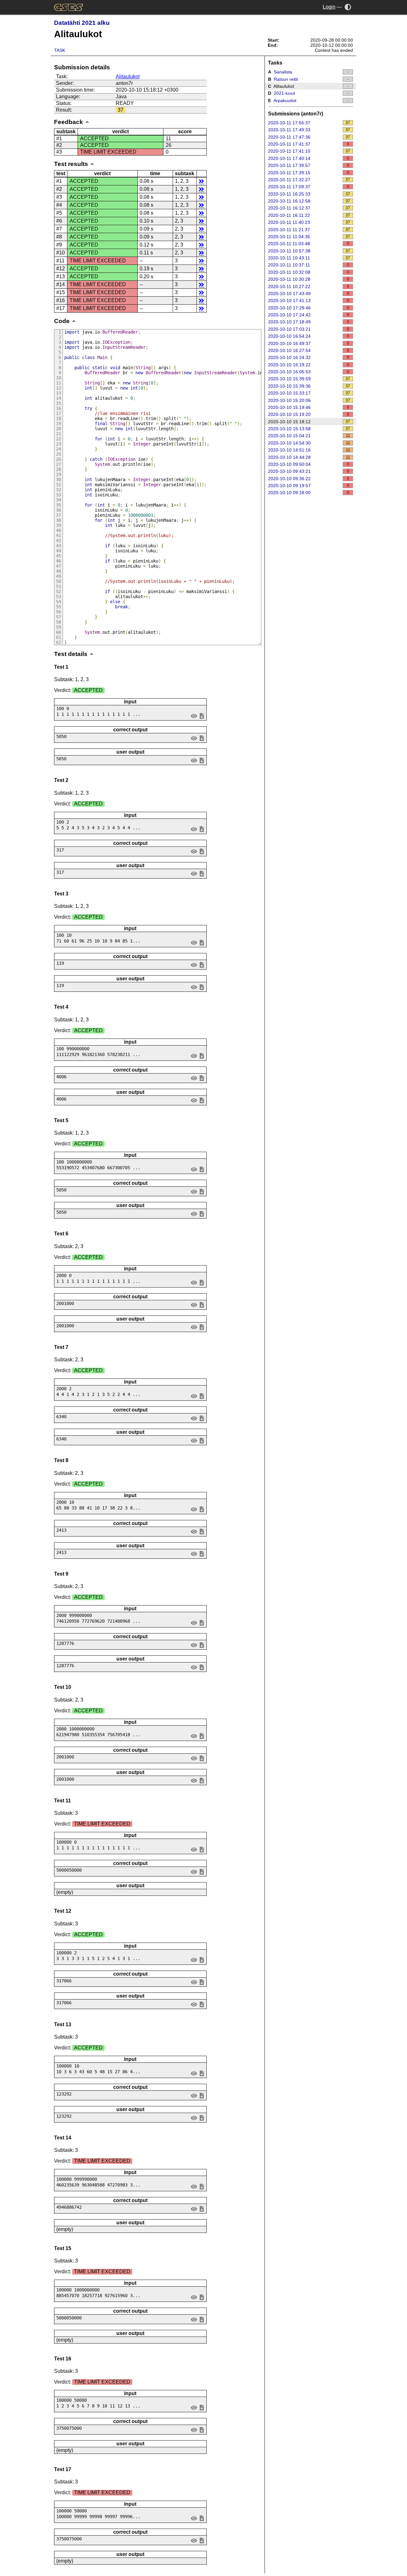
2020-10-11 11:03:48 (309, 244)
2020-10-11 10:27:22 (309, 287)
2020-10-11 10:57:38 (309, 251)
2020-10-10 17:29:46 (309, 308)
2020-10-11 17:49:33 (309, 130)
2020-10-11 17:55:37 (309, 123)
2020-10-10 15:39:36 (309, 386)
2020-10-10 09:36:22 (309, 479)
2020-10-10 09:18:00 (309, 493)
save (202, 716)
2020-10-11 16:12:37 (309, 208)
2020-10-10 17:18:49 (309, 322)
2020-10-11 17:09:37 (309, 187)
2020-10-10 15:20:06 (309, 400)
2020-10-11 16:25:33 (309, 194)
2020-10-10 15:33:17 (309, 393)
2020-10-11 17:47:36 (309, 137)
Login (329, 7)
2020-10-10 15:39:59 (309, 379)
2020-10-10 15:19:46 (309, 407)
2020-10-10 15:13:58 (309, 429)
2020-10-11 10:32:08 (309, 272)
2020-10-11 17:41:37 (309, 144)
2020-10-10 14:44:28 (309, 457)
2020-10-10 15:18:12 (309, 422)
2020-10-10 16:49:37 (309, 343)
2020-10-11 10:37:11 (309, 265)
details (201, 181)
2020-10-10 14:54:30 (309, 443)
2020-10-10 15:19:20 (309, 414)
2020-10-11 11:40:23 (309, 222)
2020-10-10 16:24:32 (309, 357)
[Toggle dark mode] (348, 7)
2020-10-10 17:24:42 (309, 315)
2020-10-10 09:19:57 (309, 486)
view (194, 716)
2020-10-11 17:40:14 (309, 158)
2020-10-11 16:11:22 (309, 215)
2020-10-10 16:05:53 (309, 372)
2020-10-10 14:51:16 (309, 450)
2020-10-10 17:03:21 (309, 329)
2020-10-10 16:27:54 (309, 350)
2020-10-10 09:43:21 (309, 471)
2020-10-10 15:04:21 (309, 436)
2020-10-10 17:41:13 (309, 300)
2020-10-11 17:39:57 (309, 165)
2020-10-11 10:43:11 (309, 258)
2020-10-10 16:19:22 (309, 365)
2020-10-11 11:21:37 (309, 230)
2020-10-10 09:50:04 (309, 464)
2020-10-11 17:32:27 (309, 180)
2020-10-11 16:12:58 (309, 201)
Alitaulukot (128, 76)
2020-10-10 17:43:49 (309, 294)
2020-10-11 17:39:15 (309, 173)
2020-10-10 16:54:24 (309, 336)
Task (60, 50)
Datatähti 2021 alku (82, 23)
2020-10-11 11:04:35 (309, 237)
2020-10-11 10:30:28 (309, 279)
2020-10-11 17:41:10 (309, 151)
